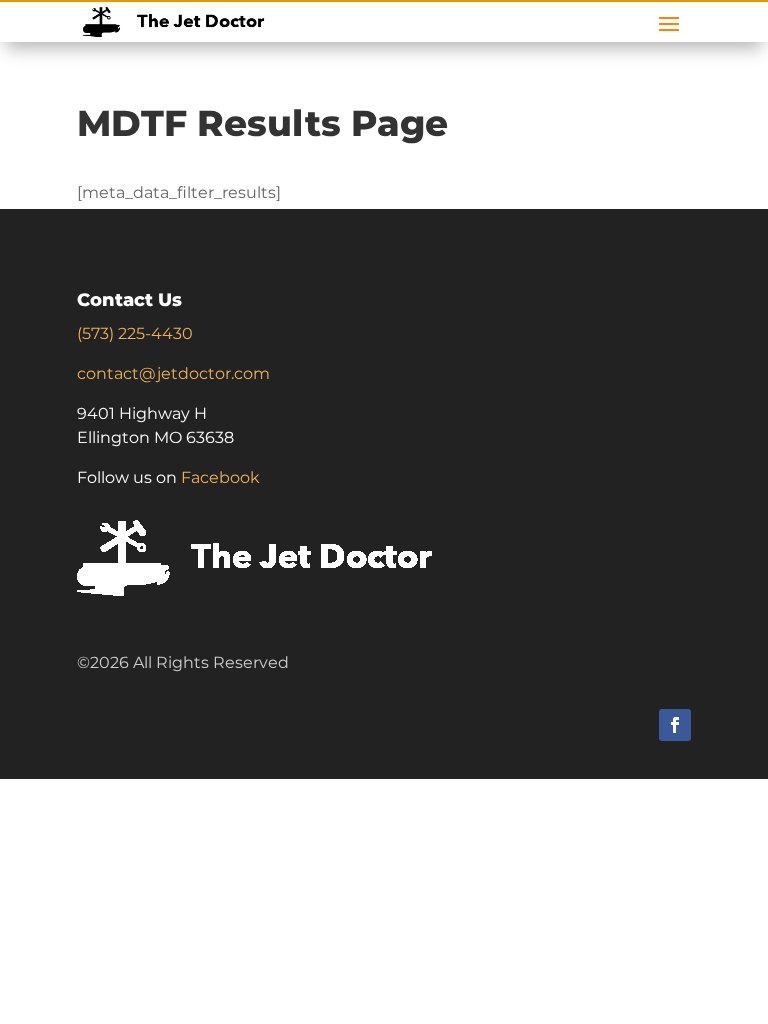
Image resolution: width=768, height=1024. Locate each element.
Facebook (220, 477)
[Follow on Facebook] (675, 725)
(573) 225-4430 (135, 333)
